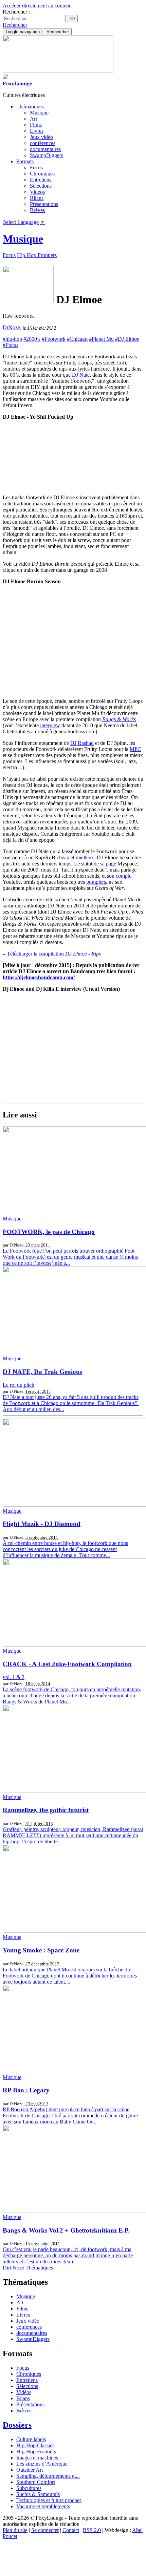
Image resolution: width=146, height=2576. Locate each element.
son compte (119, 876)
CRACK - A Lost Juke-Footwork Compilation (67, 1664)
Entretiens (41, 180)
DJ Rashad (82, 743)
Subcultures (29, 2488)
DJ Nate (81, 375)
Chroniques (42, 174)
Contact (71, 2530)
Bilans (37, 198)
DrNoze (11, 327)
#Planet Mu (101, 339)
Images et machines (37, 2458)
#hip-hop (12, 339)
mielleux (85, 857)
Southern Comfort (36, 2482)
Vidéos (37, 192)
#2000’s (32, 339)
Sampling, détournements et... (48, 2476)
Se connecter (45, 2530)
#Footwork (54, 339)
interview (50, 725)
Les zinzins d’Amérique (42, 2464)
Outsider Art (30, 2470)
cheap (63, 857)
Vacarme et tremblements (43, 2506)
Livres (37, 131)
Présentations (44, 204)
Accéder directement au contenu (37, 6)
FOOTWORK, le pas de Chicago (49, 1232)
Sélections (41, 186)
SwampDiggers (47, 155)
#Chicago (77, 339)
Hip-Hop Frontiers (37, 255)
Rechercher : (16, 12)
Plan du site (15, 2530)
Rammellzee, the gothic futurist (46, 1810)
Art (33, 119)
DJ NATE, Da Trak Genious (42, 1372)
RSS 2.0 (92, 2530)
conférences (43, 143)
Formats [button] (25, 161)
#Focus (11, 345)
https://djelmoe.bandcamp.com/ (39, 977)
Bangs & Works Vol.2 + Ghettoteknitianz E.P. (66, 2230)
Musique (39, 113)
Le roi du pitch (19, 1385)
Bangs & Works (119, 719)
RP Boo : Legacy (26, 2090)
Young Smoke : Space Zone (41, 1950)
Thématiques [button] (30, 107)
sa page (108, 864)
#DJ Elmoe (127, 339)
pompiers (96, 882)
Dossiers (17, 2425)
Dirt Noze (13, 2268)
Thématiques (39, 2268)
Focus (36, 167)
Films (36, 125)
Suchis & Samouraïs (38, 2494)
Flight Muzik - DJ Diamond (42, 1524)
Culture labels (31, 2439)
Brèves (37, 210)
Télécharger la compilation (54, 954)
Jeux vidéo (41, 137)
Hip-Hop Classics (35, 2445)
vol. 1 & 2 (14, 1677)
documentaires (45, 149)
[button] (15, 25)
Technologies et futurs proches (49, 2500)
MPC (135, 749)
